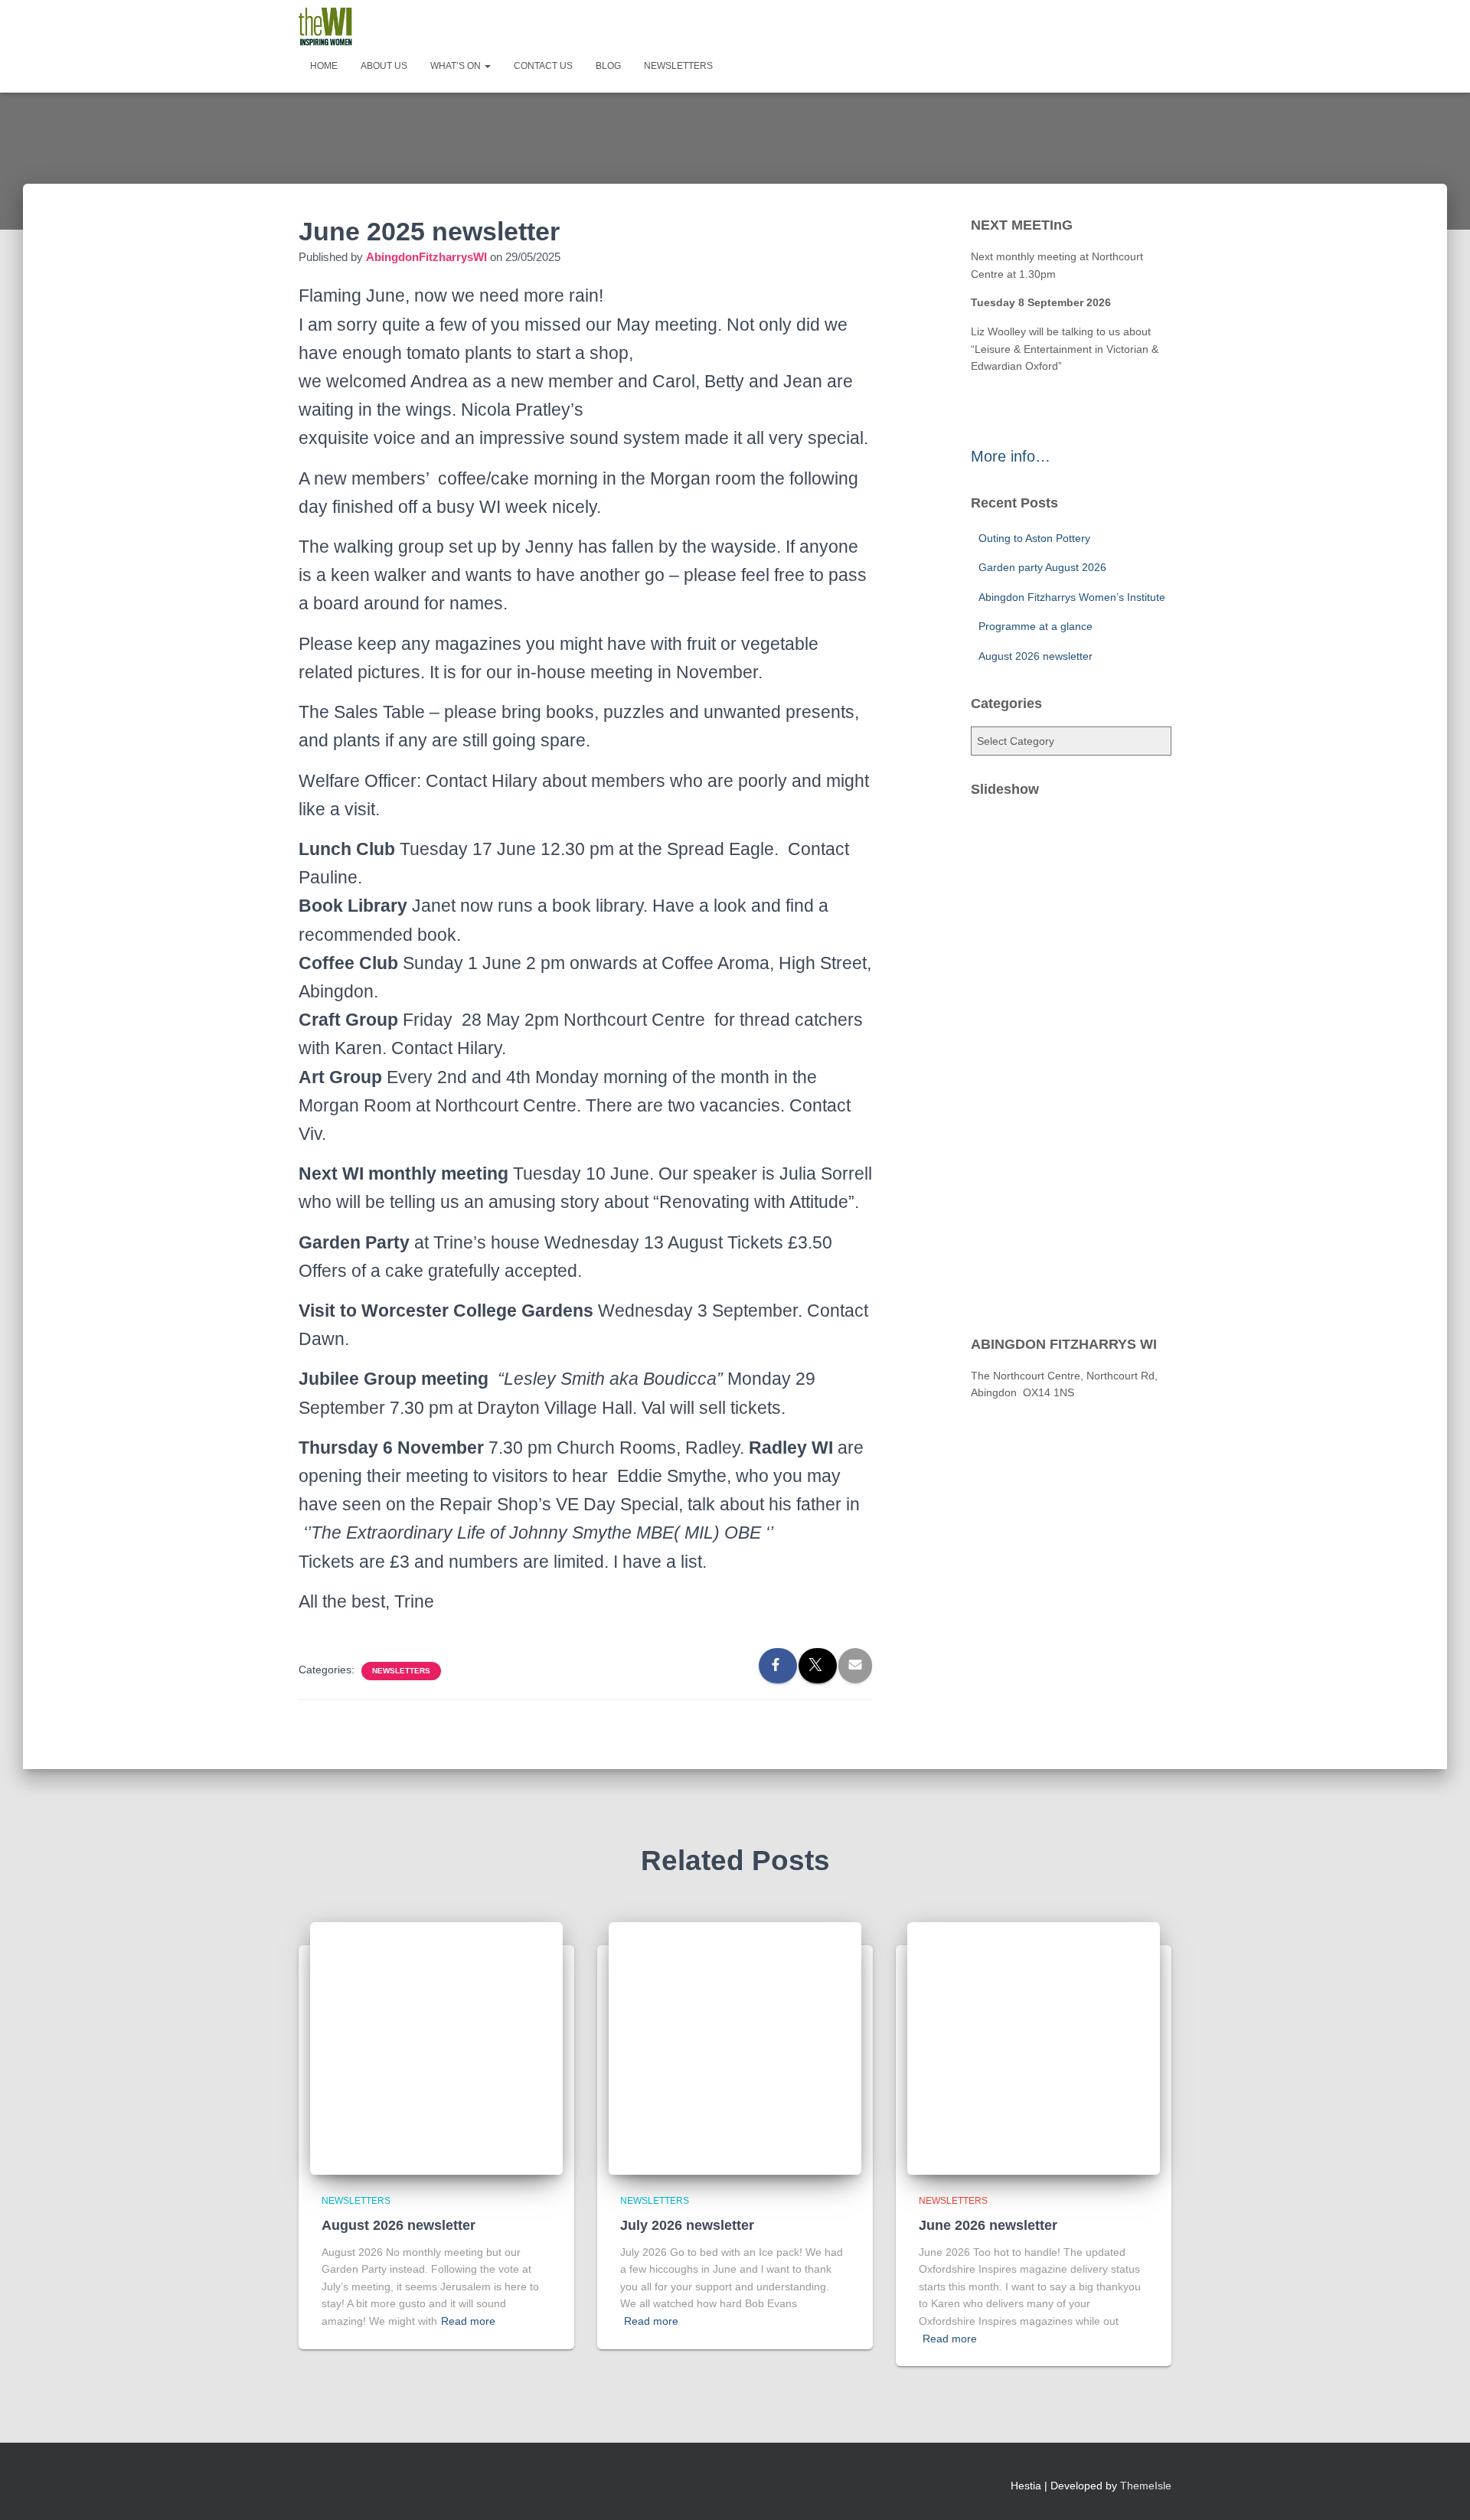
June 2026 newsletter (988, 2225)
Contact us (543, 66)
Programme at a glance (1036, 626)
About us (384, 66)
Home (324, 66)
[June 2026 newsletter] (1034, 2048)
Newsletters (678, 66)
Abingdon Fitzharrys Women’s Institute (1072, 597)
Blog (608, 66)
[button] (487, 66)
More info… (1011, 456)
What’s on (457, 66)
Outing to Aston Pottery (1034, 538)
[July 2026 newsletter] (735, 2048)
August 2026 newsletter (1036, 656)
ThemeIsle (1146, 2486)
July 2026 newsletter (687, 2225)
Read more (468, 2321)
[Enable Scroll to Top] (1440, 2489)
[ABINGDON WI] (325, 27)
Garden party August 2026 (1042, 567)
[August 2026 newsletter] (436, 2048)
